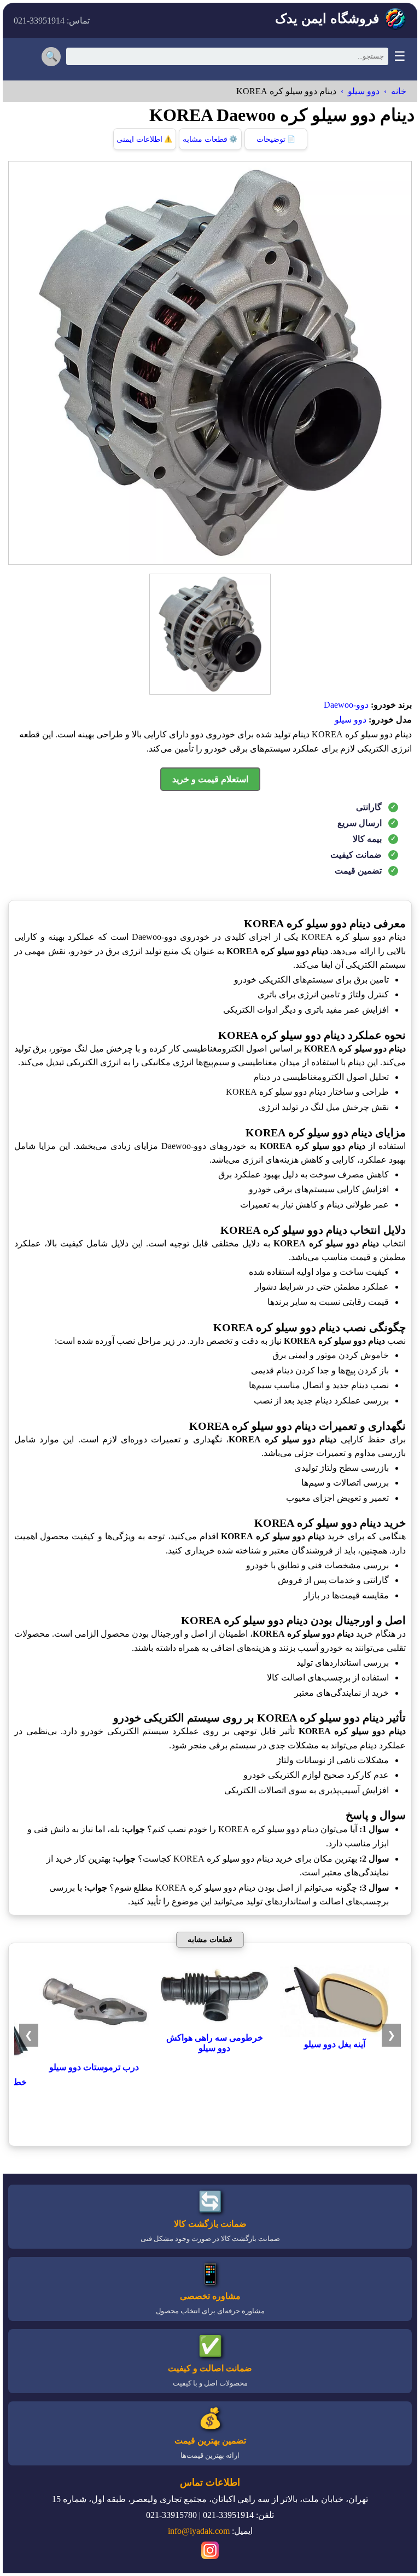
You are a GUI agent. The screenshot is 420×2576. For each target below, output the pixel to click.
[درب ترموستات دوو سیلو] (94, 2057)
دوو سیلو (364, 91)
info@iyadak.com (199, 2531)
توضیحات (276, 139)
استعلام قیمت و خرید (210, 779)
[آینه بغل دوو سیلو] (335, 2034)
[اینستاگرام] (210, 2552)
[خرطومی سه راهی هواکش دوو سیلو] (214, 2027)
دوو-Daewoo (346, 705)
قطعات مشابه (210, 139)
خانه (399, 91)
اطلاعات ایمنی (144, 139)
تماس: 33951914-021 (52, 21)
